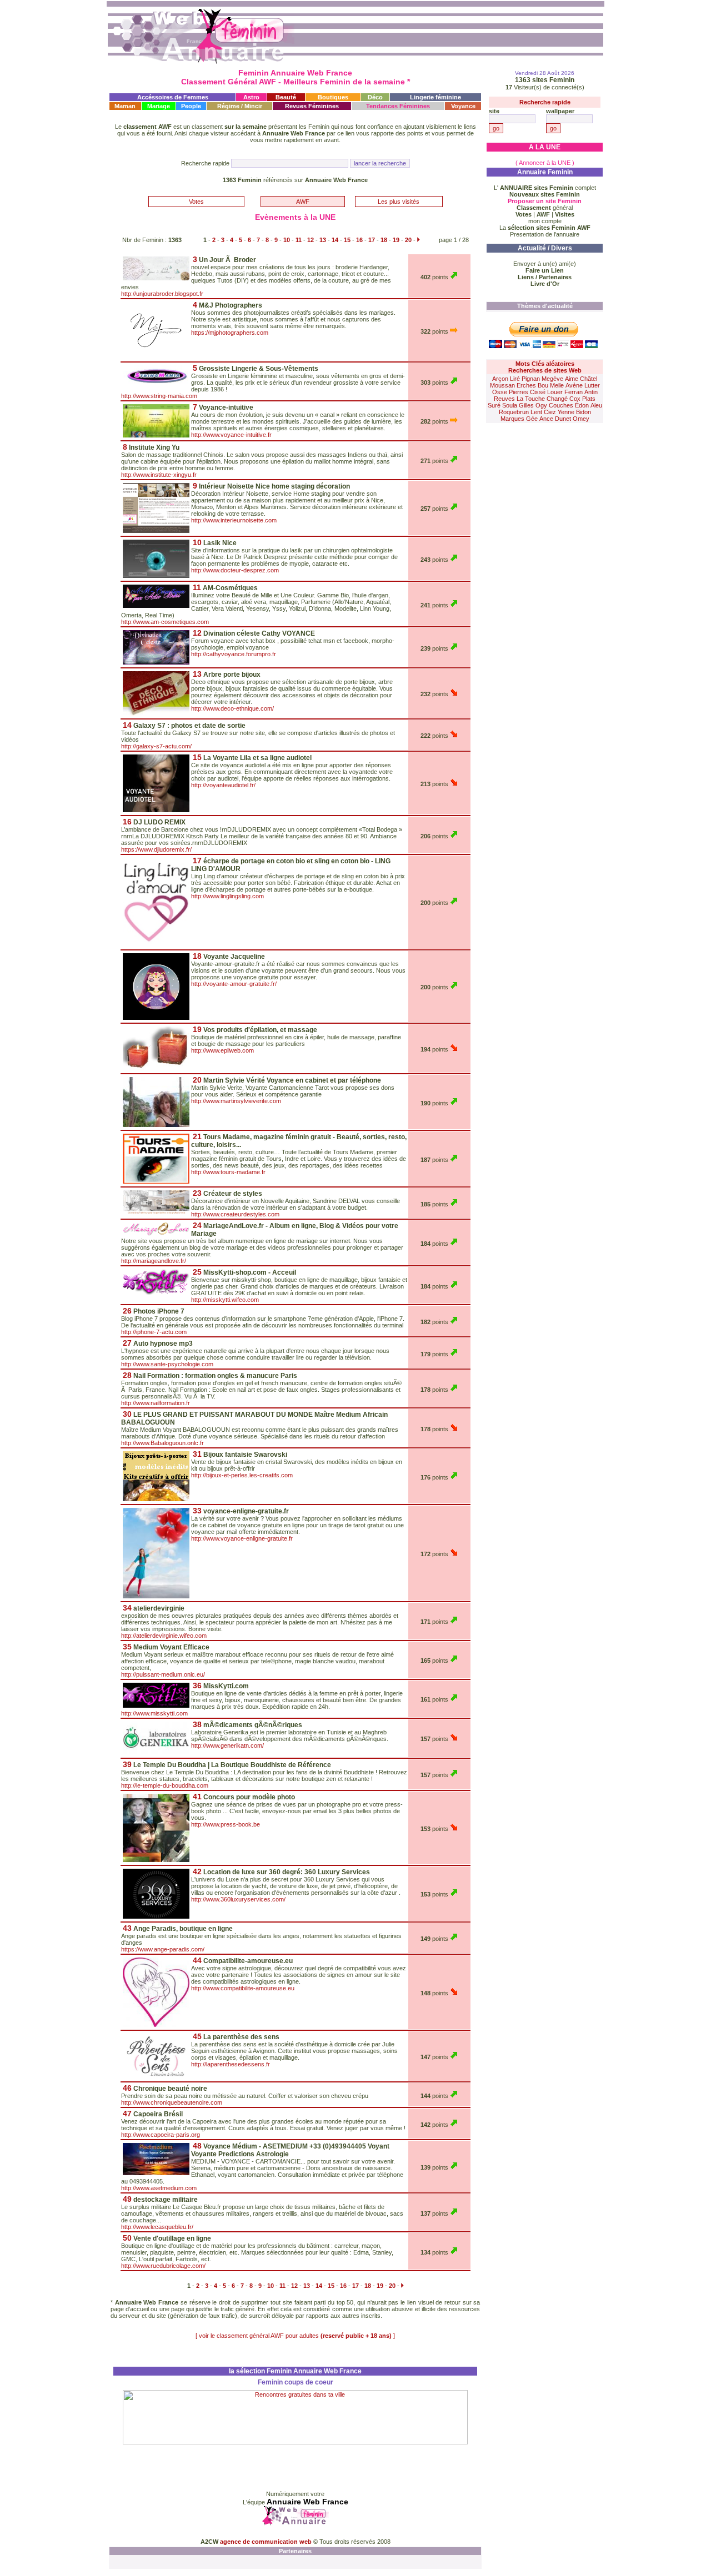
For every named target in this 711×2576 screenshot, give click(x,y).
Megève (552, 379)
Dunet (563, 419)
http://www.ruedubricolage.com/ (163, 2266)
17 (372, 240)
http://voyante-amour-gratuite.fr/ (234, 984)
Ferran (574, 392)
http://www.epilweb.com (222, 1050)
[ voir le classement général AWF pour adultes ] (295, 2336)
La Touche (531, 399)
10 (287, 240)
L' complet (545, 188)
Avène (574, 385)
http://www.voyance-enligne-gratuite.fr (242, 1538)
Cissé (538, 392)
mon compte (545, 221)
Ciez (550, 412)
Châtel (589, 379)
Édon (582, 405)
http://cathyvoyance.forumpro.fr (234, 654)
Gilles (526, 405)
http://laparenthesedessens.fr (231, 2064)
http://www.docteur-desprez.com (235, 570)
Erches (526, 385)
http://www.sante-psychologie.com (167, 1364)
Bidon (584, 412)
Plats (589, 399)
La (545, 228)
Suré (494, 405)
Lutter (592, 385)
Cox (575, 399)
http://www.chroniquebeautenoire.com (172, 2102)
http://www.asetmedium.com (159, 2188)
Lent (536, 412)
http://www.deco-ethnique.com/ (232, 708)
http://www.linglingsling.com (227, 896)
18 (384, 240)
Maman (125, 106)
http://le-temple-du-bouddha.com (165, 1785)
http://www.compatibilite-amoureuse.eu (243, 1988)
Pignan (531, 379)
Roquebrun (514, 412)
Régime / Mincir (240, 106)
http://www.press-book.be (226, 1824)
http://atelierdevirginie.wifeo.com (164, 1636)
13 (323, 240)
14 (335, 240)
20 (408, 240)
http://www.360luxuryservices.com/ (238, 1899)
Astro (251, 97)
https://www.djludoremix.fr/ (156, 849)
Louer (555, 392)
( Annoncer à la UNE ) (545, 163)
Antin (591, 392)
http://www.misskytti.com (154, 1713)
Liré (515, 379)
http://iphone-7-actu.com (154, 1332)
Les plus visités (399, 202)
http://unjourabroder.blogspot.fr (162, 294)
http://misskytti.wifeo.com (225, 1300)
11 (299, 240)
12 (311, 240)
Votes (196, 202)
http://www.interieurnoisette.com (234, 520)
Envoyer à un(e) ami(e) (545, 264)
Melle (557, 385)
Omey (581, 419)
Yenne (566, 412)
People (191, 106)
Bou (543, 385)
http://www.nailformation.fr (156, 1403)
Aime (572, 379)
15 (347, 240)
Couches (561, 405)
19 (396, 240)
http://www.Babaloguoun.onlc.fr (162, 1443)
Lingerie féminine (435, 97)
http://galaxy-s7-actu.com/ (156, 746)
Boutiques (333, 97)
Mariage (159, 106)
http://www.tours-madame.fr (228, 1172)
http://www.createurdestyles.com (235, 1214)
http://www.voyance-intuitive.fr (231, 435)
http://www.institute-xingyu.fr (159, 475)
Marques (512, 419)
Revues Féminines (312, 106)
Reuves (504, 399)
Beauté (286, 97)
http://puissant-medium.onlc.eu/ (163, 1674)
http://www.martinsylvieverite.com (236, 1101)
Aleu (596, 405)
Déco (375, 97)
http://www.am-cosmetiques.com (165, 622)
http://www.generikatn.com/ (227, 1745)
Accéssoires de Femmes (173, 97)
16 (359, 240)
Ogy (541, 405)
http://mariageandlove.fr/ (154, 1261)
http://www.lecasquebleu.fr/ (157, 2227)
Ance (546, 419)
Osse (500, 392)
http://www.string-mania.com (159, 396)
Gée (532, 419)
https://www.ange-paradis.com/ (163, 1949)
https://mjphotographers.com (230, 333)
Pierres (519, 392)
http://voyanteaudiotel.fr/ (223, 785)
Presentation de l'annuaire (545, 234)
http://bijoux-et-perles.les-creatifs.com (242, 1475)
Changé (557, 399)
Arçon (500, 379)
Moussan (502, 385)
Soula (510, 405)
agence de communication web (267, 2542)
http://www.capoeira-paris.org (161, 2135)
